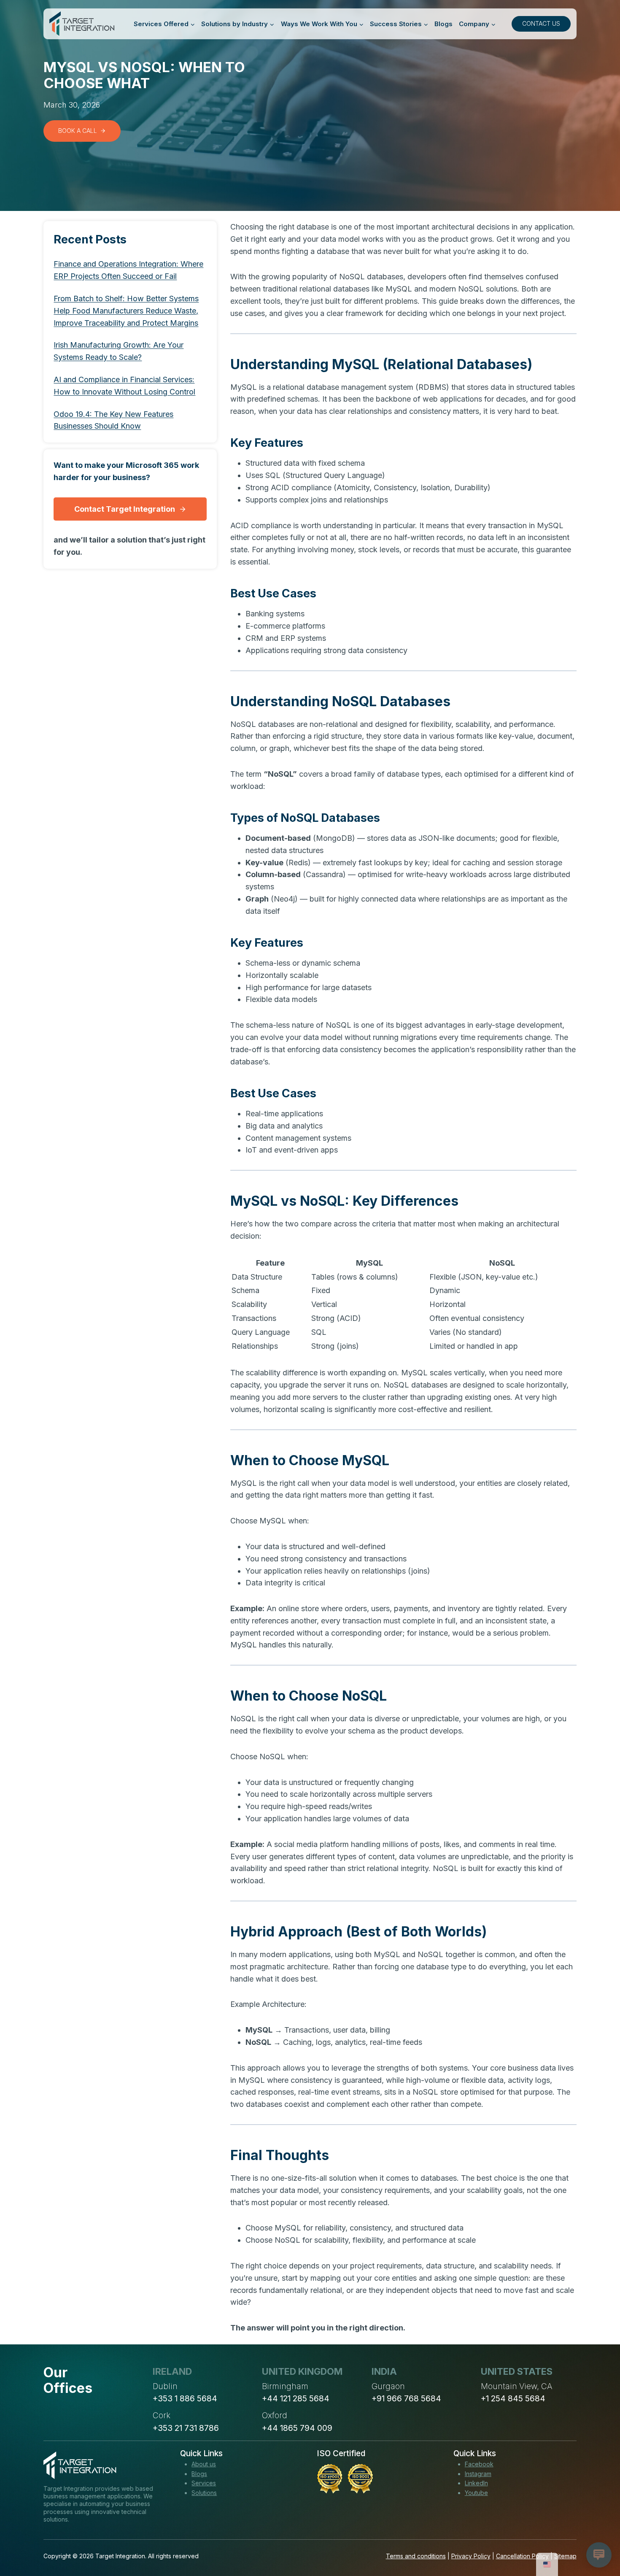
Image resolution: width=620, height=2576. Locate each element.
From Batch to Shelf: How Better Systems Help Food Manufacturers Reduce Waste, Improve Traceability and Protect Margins (126, 311)
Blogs (443, 24)
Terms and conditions (416, 2556)
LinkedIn (476, 2483)
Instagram (478, 2474)
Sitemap (565, 2556)
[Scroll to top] (598, 2538)
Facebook (479, 2464)
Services (204, 2483)
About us (204, 2464)
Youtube (476, 2493)
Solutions (204, 2493)
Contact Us (541, 23)
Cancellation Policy (522, 2556)
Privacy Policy (471, 2556)
